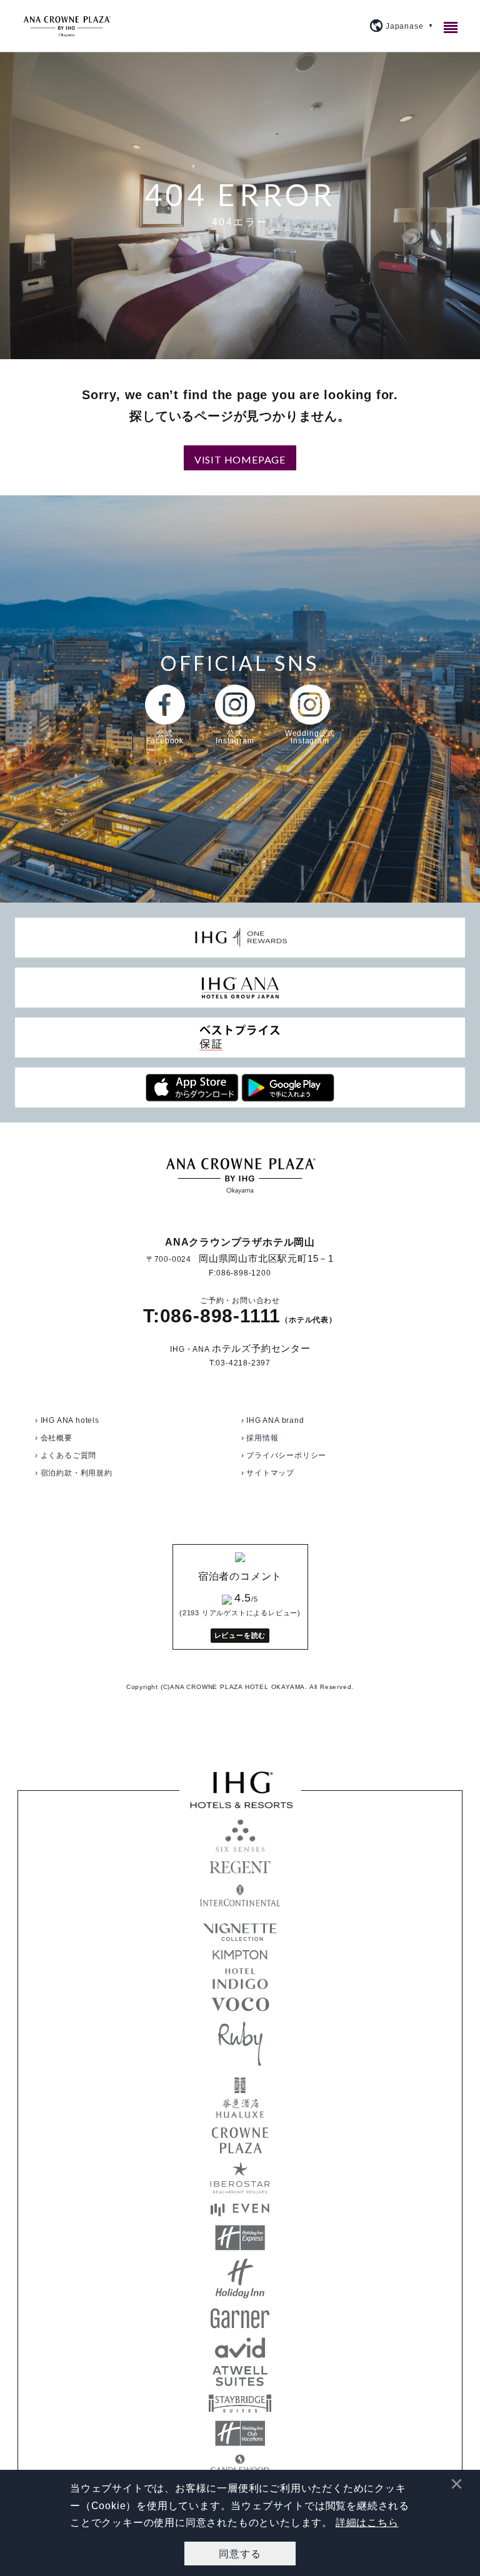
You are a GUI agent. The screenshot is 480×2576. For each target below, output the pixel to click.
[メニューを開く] (453, 27)
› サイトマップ (268, 1473)
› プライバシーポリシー (284, 1455)
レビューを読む (240, 1635)
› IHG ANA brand (273, 1420)
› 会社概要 (54, 1438)
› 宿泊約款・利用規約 (74, 1473)
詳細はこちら (367, 2523)
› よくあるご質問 (66, 1455)
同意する (240, 2553)
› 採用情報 (260, 1438)
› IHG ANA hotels (67, 1420)
